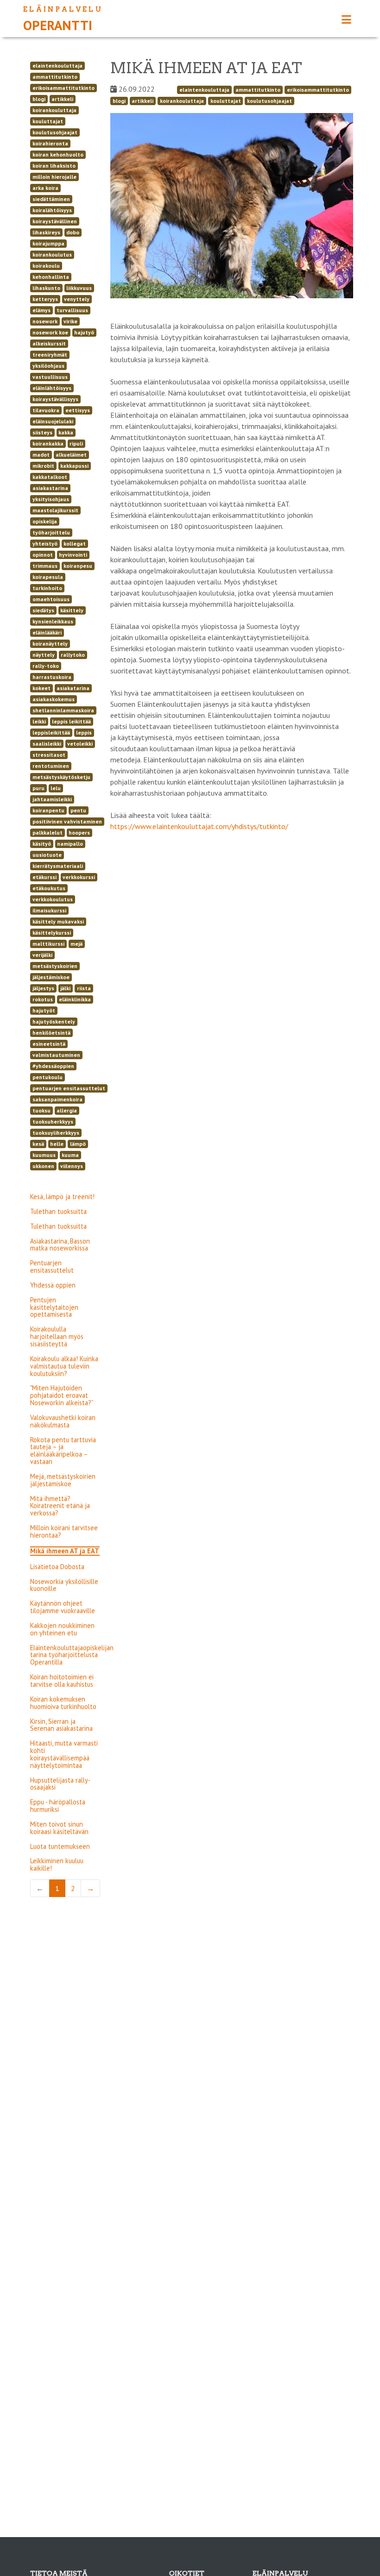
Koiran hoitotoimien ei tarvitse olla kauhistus (62, 1681)
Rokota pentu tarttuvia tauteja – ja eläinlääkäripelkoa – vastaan (63, 1451)
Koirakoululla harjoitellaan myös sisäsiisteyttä (57, 1336)
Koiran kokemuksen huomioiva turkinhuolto (63, 1703)
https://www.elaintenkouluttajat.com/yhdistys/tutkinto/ (199, 826)
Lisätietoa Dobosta (57, 1567)
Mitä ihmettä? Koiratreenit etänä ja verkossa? (60, 1506)
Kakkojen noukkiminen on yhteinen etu (62, 1629)
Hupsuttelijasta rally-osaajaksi (60, 1784)
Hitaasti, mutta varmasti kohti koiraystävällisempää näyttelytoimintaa (64, 1754)
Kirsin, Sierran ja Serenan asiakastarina (61, 1725)
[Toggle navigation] (346, 20)
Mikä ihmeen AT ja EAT (65, 1551)
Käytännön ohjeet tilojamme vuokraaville (63, 1607)
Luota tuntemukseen (60, 1846)
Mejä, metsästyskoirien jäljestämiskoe (63, 1480)
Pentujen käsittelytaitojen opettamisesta (54, 1307)
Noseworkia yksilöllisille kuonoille (64, 1585)
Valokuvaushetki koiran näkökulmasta (63, 1421)
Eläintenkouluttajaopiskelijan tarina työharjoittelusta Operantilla (72, 1655)
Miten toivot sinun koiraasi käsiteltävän (59, 1828)
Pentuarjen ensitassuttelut (52, 1266)
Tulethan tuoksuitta (58, 1211)
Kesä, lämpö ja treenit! (62, 1197)
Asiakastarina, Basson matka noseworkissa (60, 1245)
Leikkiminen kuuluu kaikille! (57, 1864)
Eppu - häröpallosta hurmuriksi (58, 1806)
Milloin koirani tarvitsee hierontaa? (64, 1531)
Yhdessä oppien (53, 1285)
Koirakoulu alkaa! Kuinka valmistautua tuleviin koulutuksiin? (64, 1366)
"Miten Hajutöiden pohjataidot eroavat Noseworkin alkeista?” (62, 1395)
